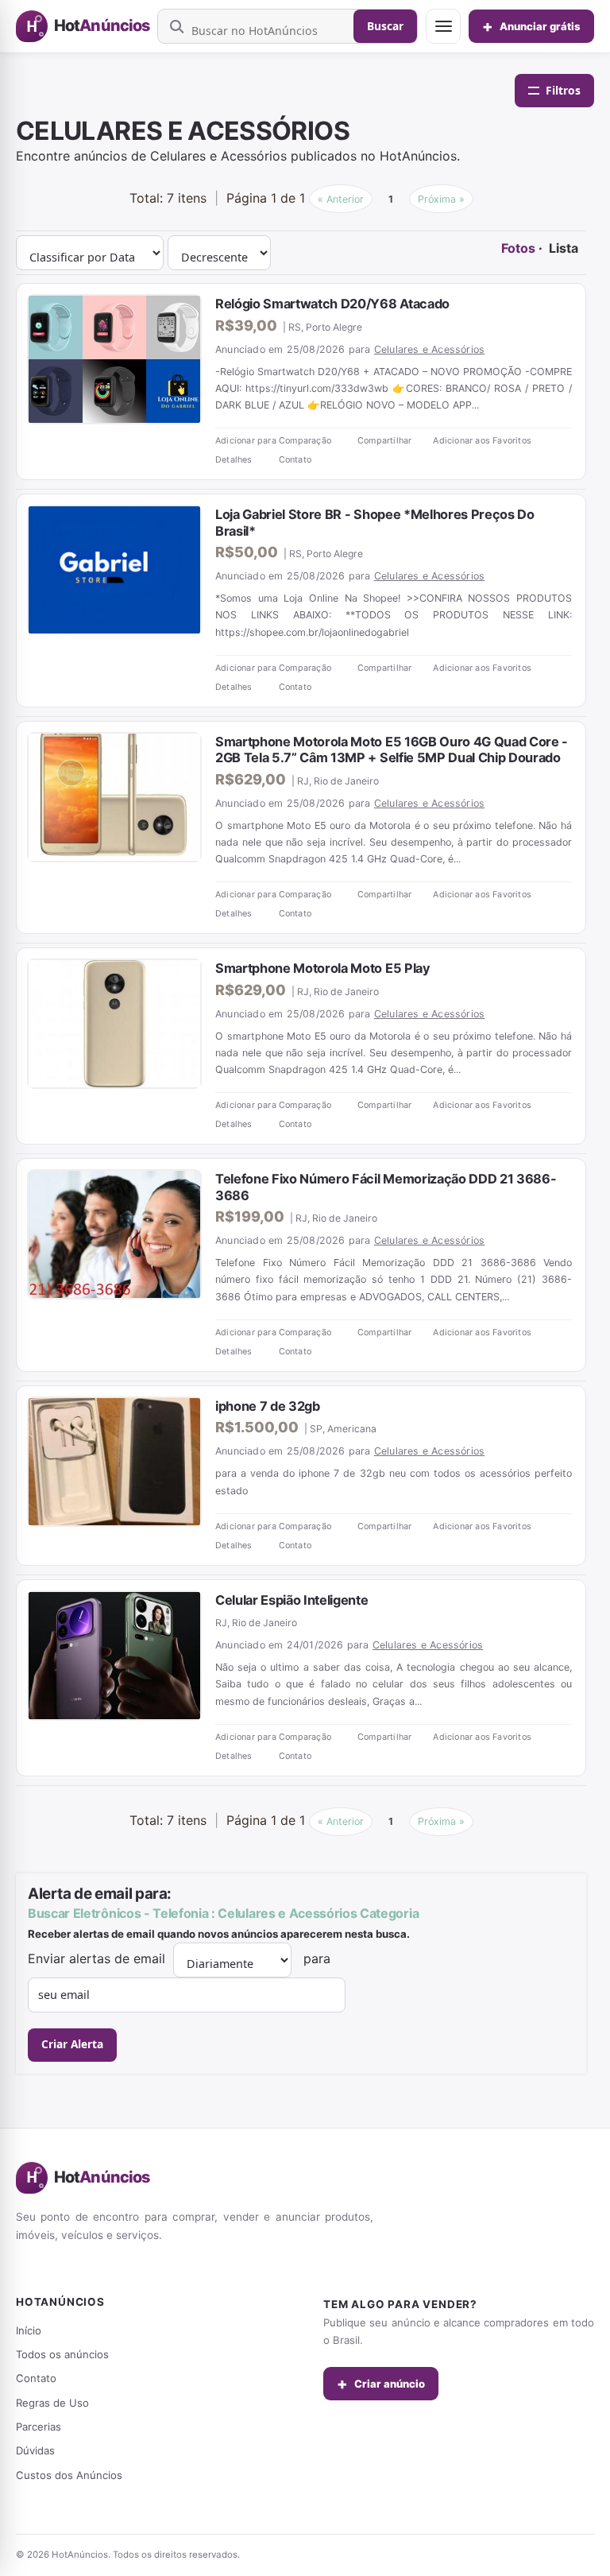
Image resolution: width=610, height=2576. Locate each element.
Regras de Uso (52, 2403)
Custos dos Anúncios (69, 2475)
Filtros (563, 90)
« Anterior (341, 199)
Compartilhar (384, 441)
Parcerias (39, 2427)
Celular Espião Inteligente (292, 1600)
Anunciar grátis (531, 26)
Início (29, 2330)
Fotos (518, 248)
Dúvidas (35, 2450)
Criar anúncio (381, 2384)
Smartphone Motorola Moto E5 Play (323, 968)
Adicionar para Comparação (273, 441)
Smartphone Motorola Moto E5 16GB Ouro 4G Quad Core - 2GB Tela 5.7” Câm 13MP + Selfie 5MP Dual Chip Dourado (392, 750)
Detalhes (234, 460)
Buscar (385, 26)
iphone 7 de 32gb (268, 1406)
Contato (295, 460)
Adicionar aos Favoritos (482, 441)
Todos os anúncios (62, 2354)
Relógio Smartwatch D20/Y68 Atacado (332, 304)
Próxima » (441, 199)
